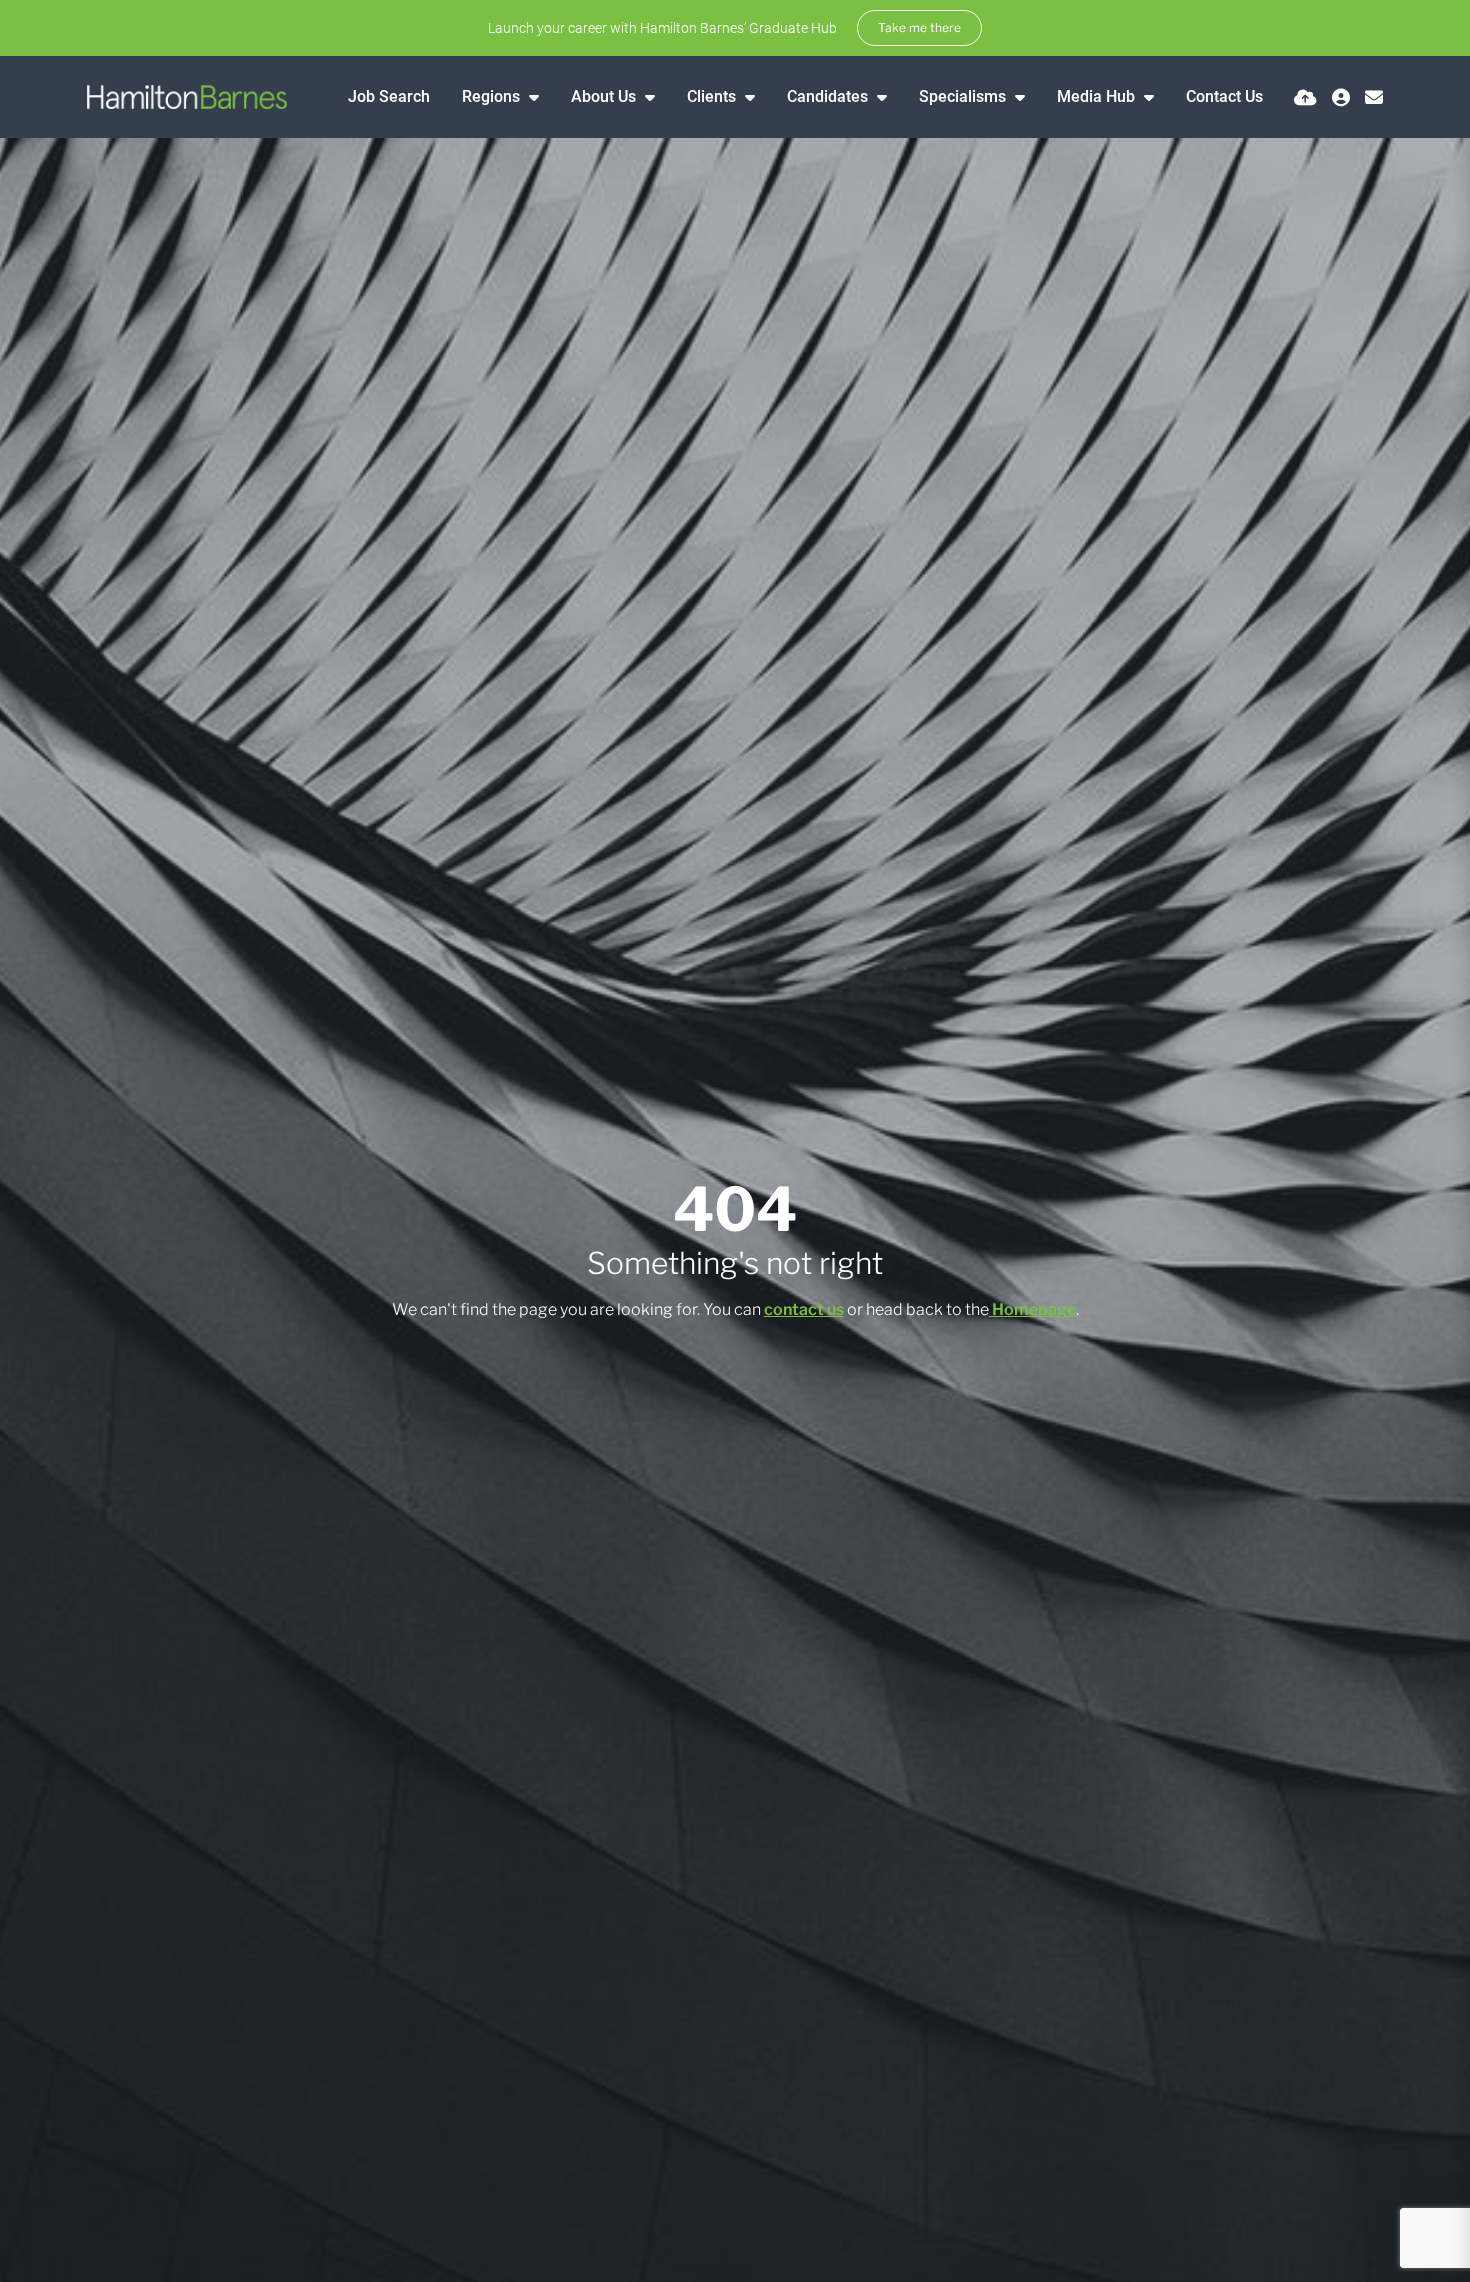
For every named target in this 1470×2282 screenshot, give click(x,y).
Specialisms (964, 96)
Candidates (829, 96)
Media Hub (1098, 96)
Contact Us (1224, 96)
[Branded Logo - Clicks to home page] (187, 97)
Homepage (1034, 1309)
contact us (804, 1309)
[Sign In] (1341, 97)
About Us (605, 96)
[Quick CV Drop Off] (1305, 97)
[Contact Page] (1374, 97)
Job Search (389, 96)
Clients (713, 96)
